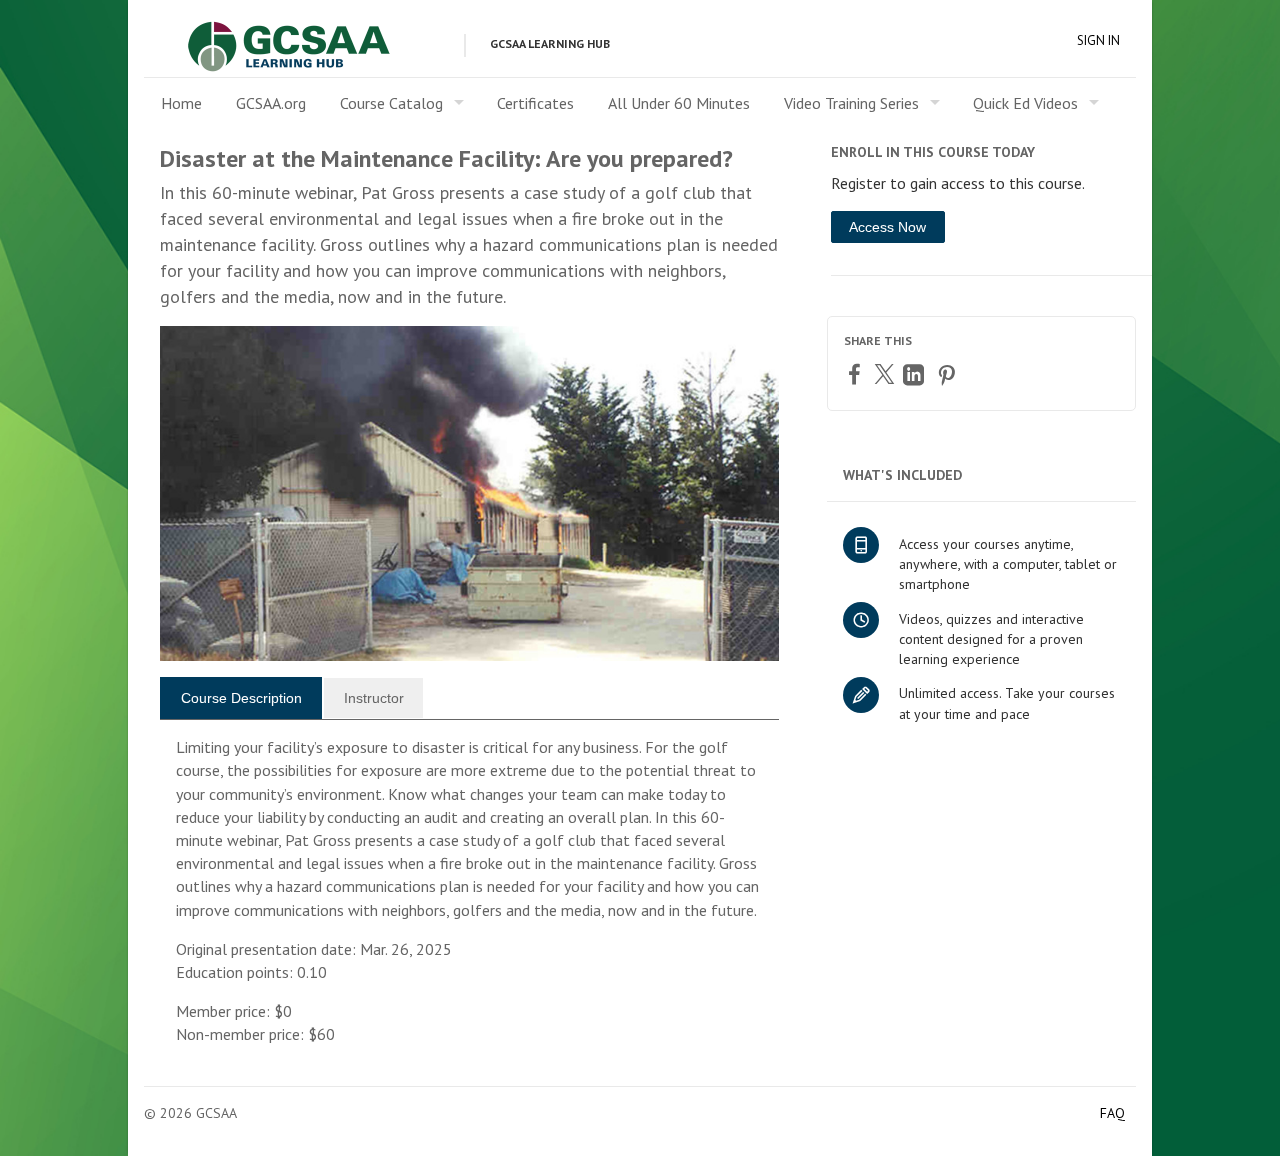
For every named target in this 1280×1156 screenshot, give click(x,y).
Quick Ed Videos (1025, 103)
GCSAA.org (271, 103)
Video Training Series (851, 103)
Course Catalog (391, 103)
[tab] (241, 698)
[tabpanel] (469, 899)
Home (181, 103)
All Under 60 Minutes (679, 103)
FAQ (1112, 1113)
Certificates (535, 103)
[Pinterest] (949, 374)
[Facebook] (857, 373)
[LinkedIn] (916, 374)
